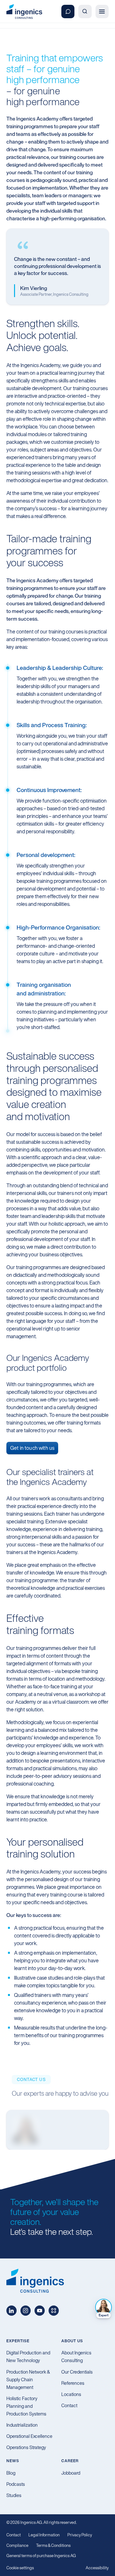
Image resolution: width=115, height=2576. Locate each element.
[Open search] (85, 11)
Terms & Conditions (53, 2545)
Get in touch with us (32, 1448)
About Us (72, 2341)
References (73, 2383)
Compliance (17, 2545)
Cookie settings (20, 2568)
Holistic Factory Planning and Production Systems (26, 2406)
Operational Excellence (29, 2436)
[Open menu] (102, 11)
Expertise (18, 2341)
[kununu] (54, 2311)
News (13, 2461)
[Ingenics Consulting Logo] (24, 12)
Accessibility (97, 2568)
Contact (69, 2405)
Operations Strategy (26, 2447)
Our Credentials (77, 2372)
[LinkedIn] (11, 2311)
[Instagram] (26, 2311)
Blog (11, 2473)
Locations (71, 2394)
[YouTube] (40, 2311)
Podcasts (16, 2484)
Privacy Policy (80, 2535)
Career (70, 2461)
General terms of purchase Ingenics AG (41, 2556)
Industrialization (22, 2425)
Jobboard (71, 2473)
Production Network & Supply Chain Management (28, 2380)
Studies (14, 2495)
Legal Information (44, 2535)
